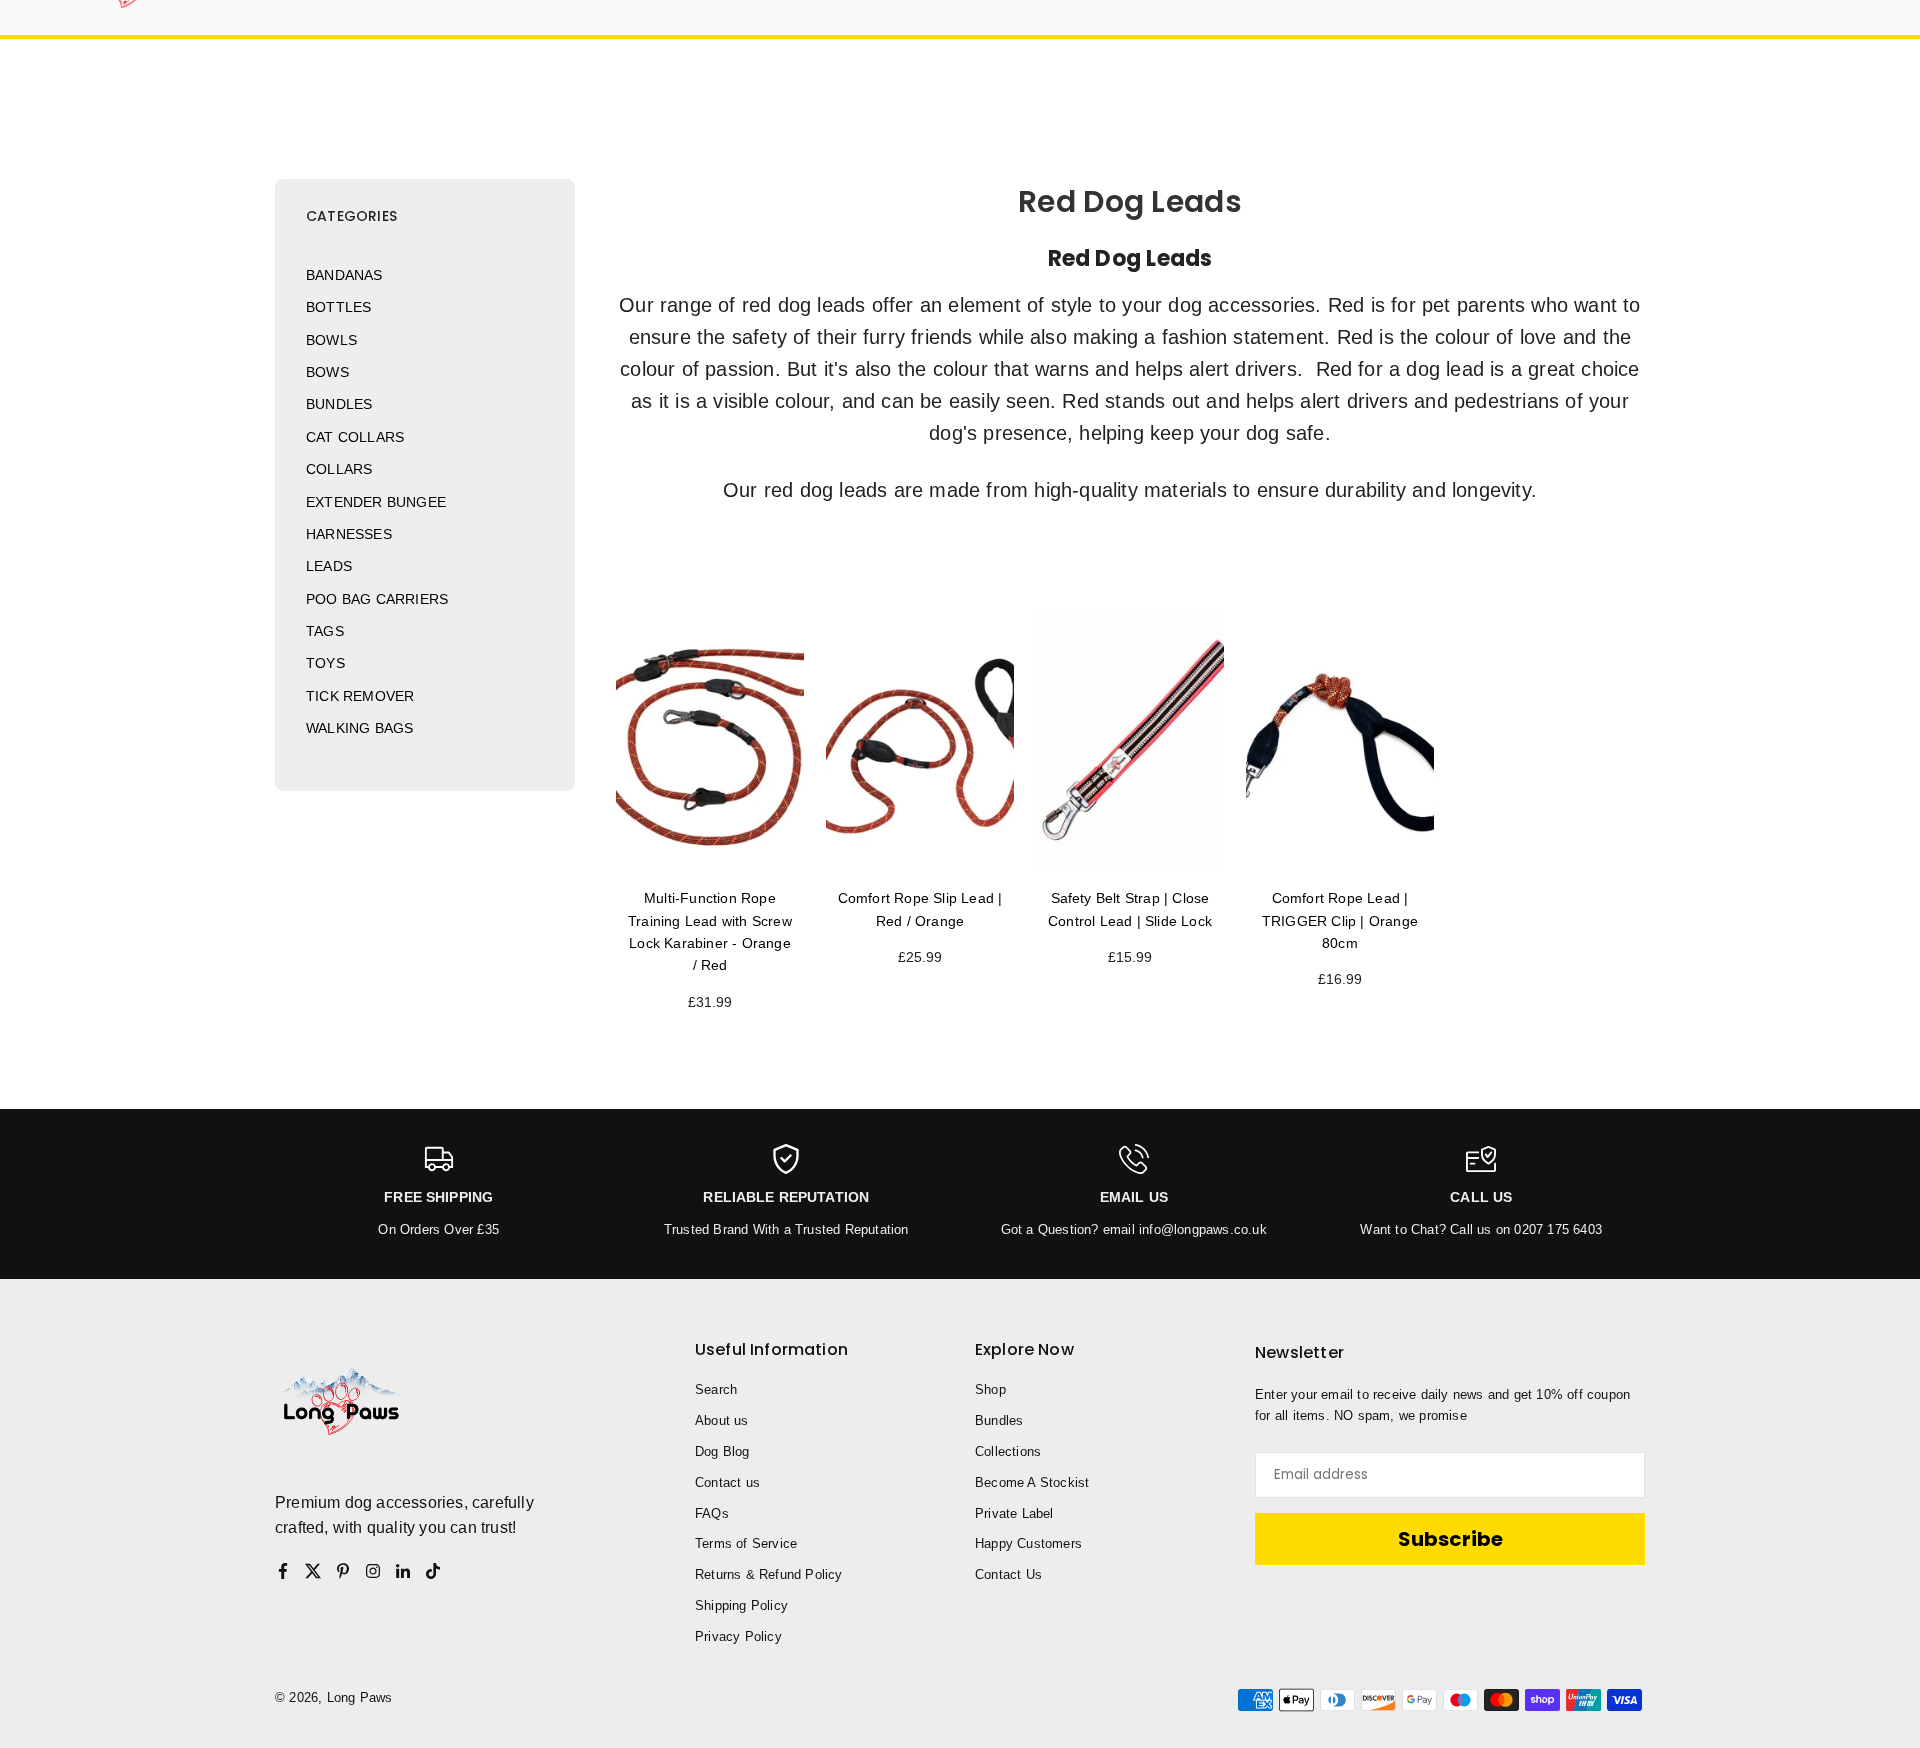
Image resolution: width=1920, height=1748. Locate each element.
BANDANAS (344, 275)
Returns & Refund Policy (769, 1574)
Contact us (727, 1482)
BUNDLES (339, 404)
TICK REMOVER (360, 696)
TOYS (325, 663)
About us (722, 1420)
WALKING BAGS (359, 728)
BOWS (327, 372)
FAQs (712, 1513)
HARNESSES (349, 534)
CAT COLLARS (355, 437)
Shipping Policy (741, 1605)
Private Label (1014, 1513)
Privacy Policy (738, 1636)
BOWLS (331, 340)
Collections (1008, 1451)
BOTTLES (338, 307)
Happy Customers (1028, 1543)
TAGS (325, 631)
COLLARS (339, 469)
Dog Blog (722, 1451)
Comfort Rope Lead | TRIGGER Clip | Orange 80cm (1340, 920)
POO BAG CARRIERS (377, 599)
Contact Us (1008, 1574)
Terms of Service (746, 1543)
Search (716, 1389)
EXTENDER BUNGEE (376, 502)
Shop (990, 1389)
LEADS (329, 566)
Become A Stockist (1032, 1482)
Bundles (999, 1420)
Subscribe (1450, 1539)
